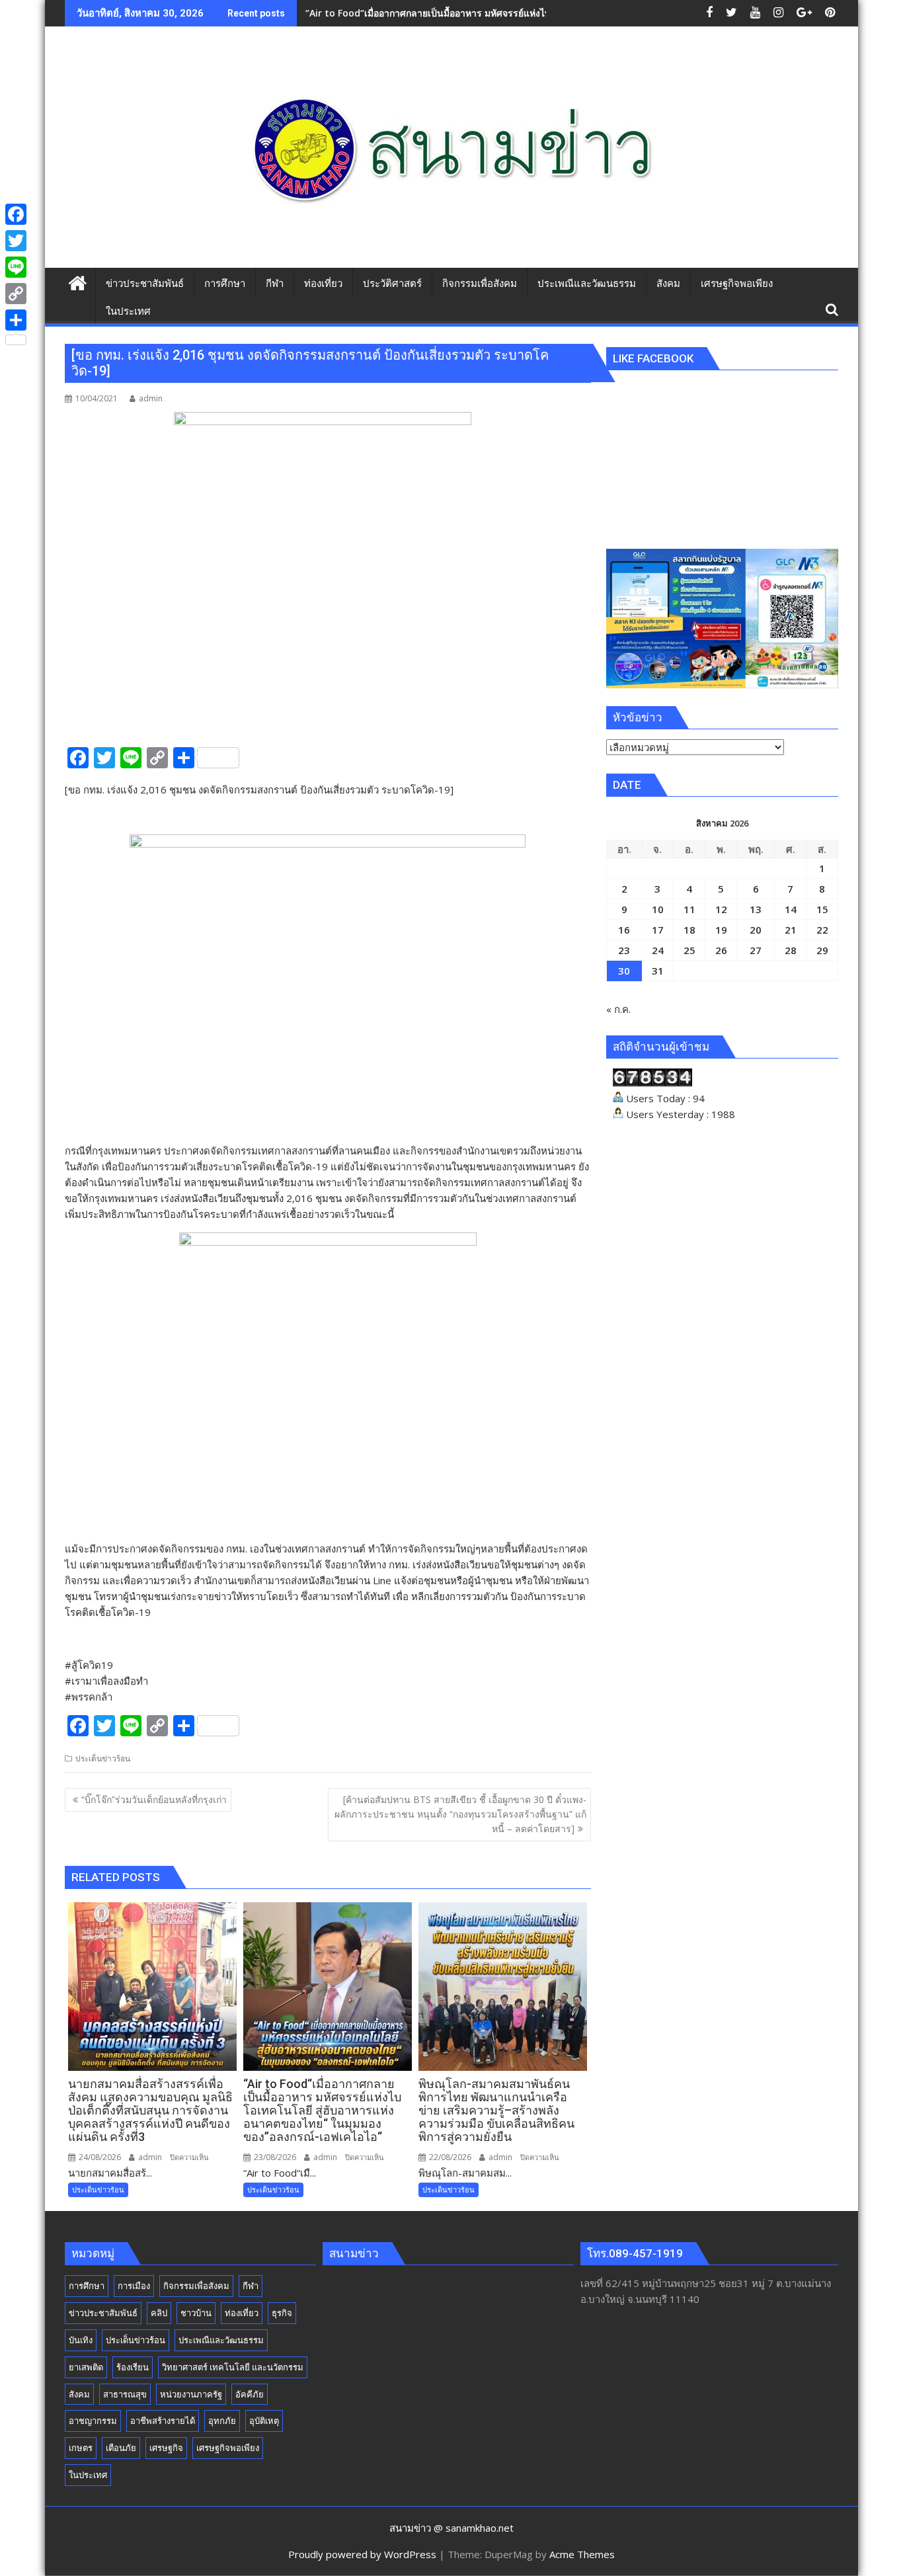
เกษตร (81, 2448)
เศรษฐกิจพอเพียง (228, 2448)
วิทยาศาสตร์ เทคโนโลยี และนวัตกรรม (233, 2367)
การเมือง (134, 2286)
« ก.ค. (618, 1009)
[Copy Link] (16, 294)
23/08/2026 (274, 2157)
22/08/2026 (449, 2157)
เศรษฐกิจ (166, 2448)
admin (151, 398)
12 (721, 909)
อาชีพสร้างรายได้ (163, 2421)
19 (721, 930)
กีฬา (251, 2286)
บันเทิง (81, 2340)
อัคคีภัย (250, 2394)
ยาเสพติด (86, 2367)
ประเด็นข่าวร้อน (103, 1758)
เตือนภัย (121, 2448)
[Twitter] (16, 241)
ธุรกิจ (282, 2313)
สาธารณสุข (125, 2394)
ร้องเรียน (133, 2367)
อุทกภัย (222, 2421)
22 (822, 930)
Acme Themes (582, 2554)
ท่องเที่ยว (242, 2313)
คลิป (159, 2313)
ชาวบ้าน (196, 2313)
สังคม (79, 2394)
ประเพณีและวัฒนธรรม (221, 2340)
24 (658, 950)
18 (689, 930)
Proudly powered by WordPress (362, 2554)
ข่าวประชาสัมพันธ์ (103, 2313)
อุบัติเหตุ (264, 2421)
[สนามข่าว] (78, 281)
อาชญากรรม (93, 2421)
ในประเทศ (88, 2475)
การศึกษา (87, 2286)
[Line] (16, 267)
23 (624, 950)
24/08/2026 (99, 2157)
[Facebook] (16, 214)
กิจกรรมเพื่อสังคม (196, 2286)
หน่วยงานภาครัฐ (191, 2394)
